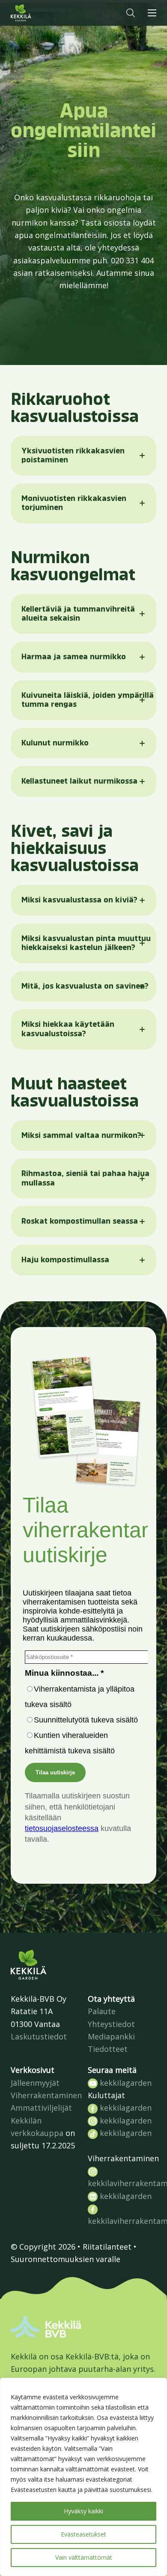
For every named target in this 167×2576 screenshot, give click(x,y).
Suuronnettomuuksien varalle (66, 2259)
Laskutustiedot (39, 2036)
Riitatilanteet (107, 2247)
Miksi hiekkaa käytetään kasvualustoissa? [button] (68, 1029)
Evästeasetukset (83, 2534)
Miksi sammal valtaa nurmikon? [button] (81, 1135)
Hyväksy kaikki (83, 2511)
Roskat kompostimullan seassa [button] (80, 1221)
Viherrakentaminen (46, 2095)
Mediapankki (111, 2036)
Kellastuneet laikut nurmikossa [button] (79, 781)
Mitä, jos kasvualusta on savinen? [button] (85, 986)
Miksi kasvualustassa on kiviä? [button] (79, 900)
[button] (131, 13)
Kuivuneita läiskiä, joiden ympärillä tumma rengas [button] (88, 700)
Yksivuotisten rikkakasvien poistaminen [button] (73, 455)
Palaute (102, 2011)
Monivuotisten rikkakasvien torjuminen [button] (74, 503)
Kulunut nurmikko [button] (55, 743)
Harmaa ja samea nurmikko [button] (74, 657)
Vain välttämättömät (84, 2557)
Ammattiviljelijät (41, 2108)
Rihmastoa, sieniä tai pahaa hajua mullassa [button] (85, 1178)
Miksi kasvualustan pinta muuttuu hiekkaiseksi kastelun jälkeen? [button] (86, 943)
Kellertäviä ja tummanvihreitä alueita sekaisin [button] (78, 614)
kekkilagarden (125, 2083)
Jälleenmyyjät (35, 2083)
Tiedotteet (108, 2049)
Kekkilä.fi (38, 13)
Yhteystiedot (111, 2024)
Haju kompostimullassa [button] (65, 1260)
